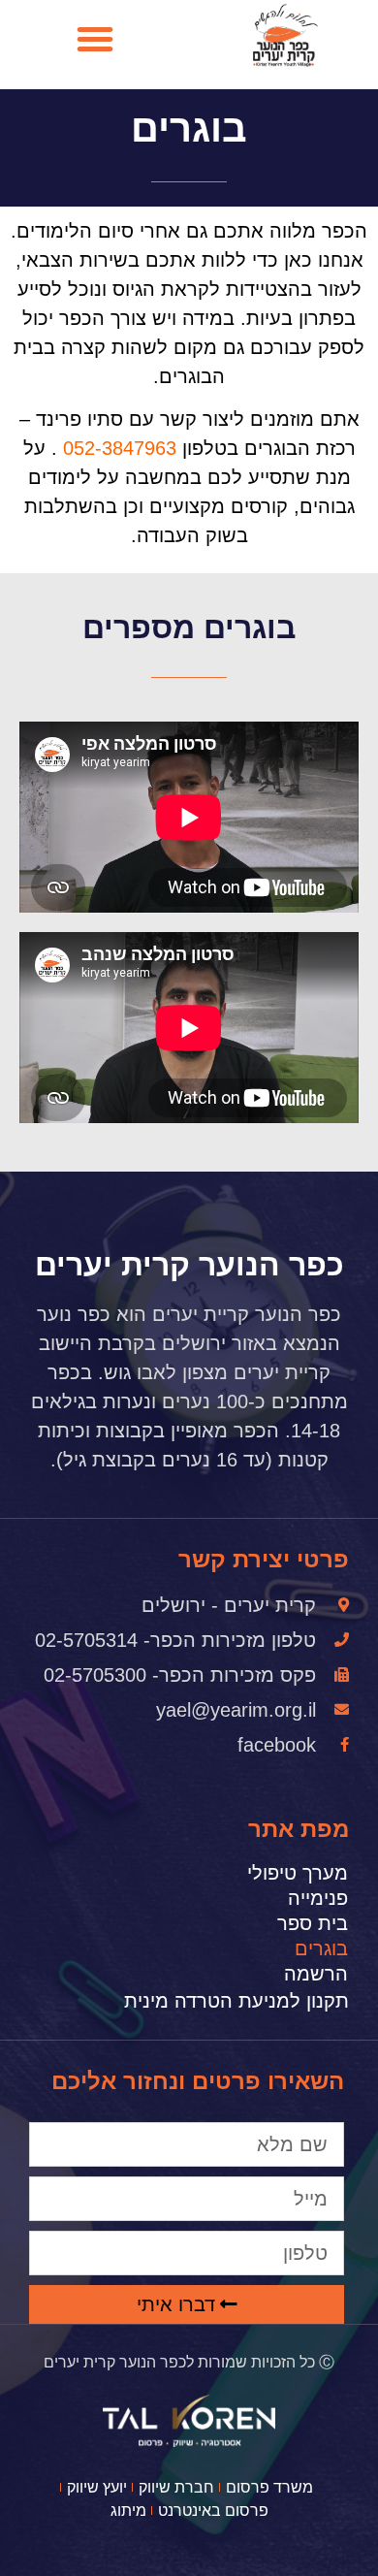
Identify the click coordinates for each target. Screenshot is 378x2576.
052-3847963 (120, 448)
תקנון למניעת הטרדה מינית (236, 2001)
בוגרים (321, 1948)
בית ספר (313, 1923)
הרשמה (316, 1974)
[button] (95, 39)
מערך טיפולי (298, 1873)
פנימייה (318, 1898)
